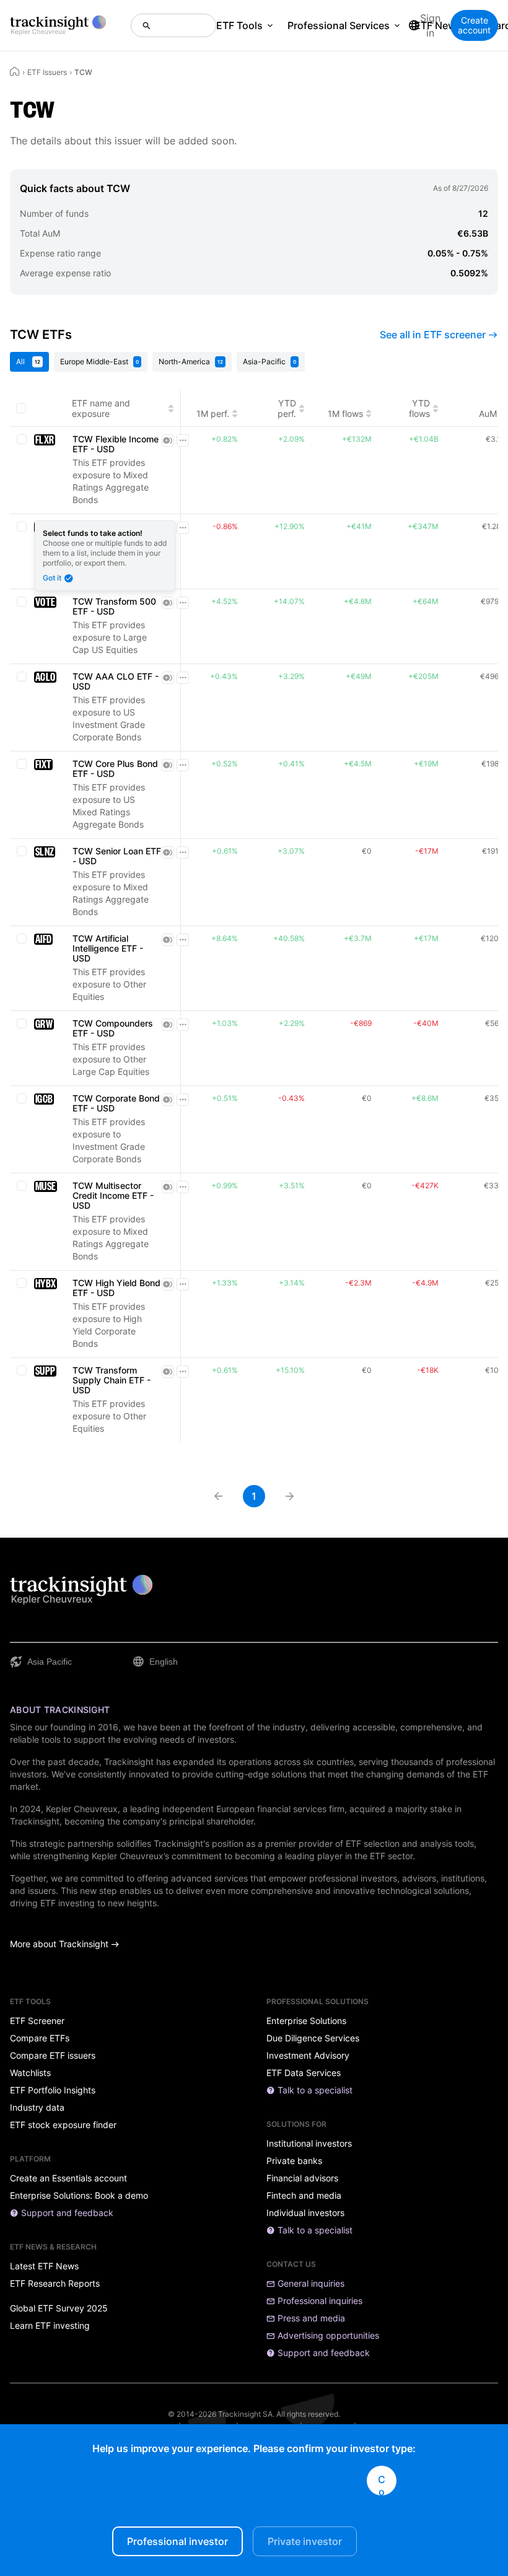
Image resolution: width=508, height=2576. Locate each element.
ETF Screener (37, 2021)
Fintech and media (304, 2196)
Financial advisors (302, 2178)
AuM (488, 414)
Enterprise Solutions (306, 2021)
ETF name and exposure (101, 408)
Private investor (305, 2541)
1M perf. (213, 414)
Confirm (382, 2484)
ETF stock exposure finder (63, 2125)
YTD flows (419, 408)
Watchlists (30, 2073)
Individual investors (305, 2213)
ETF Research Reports (55, 2284)
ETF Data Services (304, 2073)
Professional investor (177, 2541)
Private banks (294, 2161)
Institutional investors (309, 2144)
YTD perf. (287, 408)
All (28, 361)
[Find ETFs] (173, 25)
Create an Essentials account (68, 2178)
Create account (474, 25)
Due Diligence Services (313, 2038)
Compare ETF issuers (53, 2056)
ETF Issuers (47, 72)
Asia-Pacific (269, 361)
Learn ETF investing (50, 2326)
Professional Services (339, 25)
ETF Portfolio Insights (53, 2090)
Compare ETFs (40, 2038)
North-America (191, 361)
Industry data (37, 2108)
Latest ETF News (44, 2266)
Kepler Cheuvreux (82, 1809)
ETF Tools (239, 25)
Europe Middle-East (99, 361)
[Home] (15, 71)
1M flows (345, 414)
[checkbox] (21, 408)
